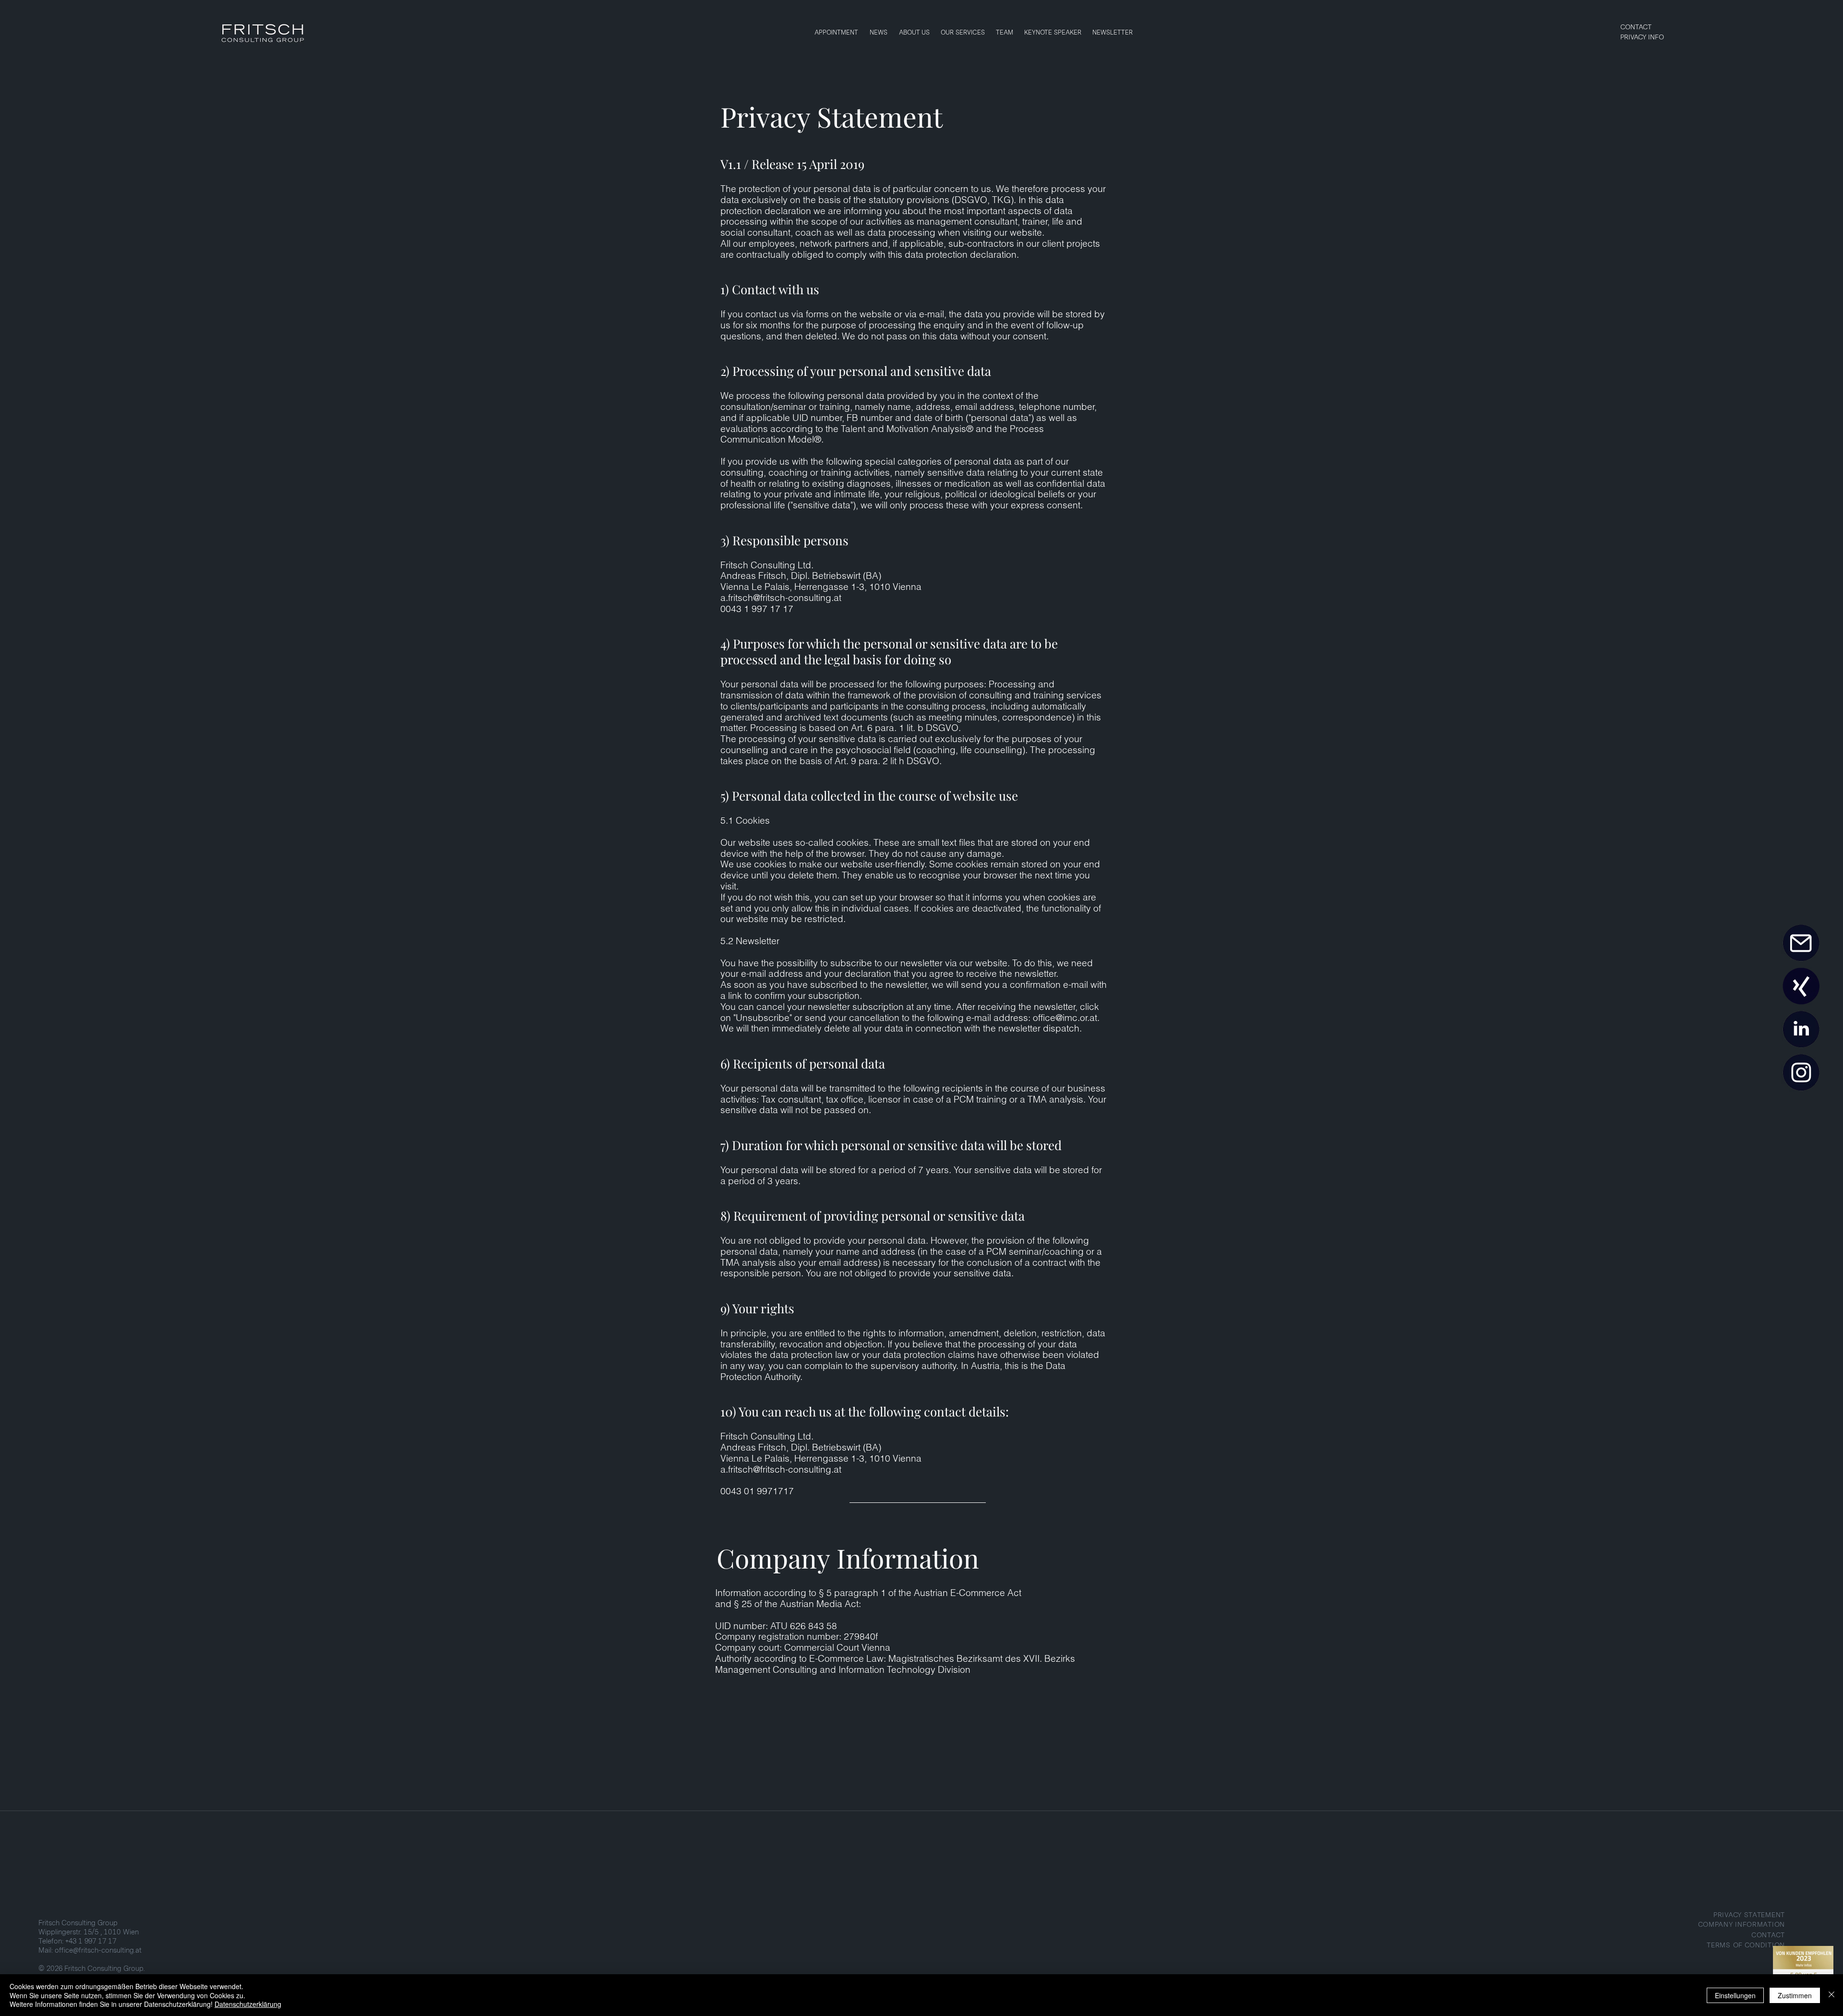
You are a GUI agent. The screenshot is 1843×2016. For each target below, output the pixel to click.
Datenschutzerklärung (248, 2004)
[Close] (1831, 1995)
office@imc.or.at (1065, 1018)
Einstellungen (1735, 1995)
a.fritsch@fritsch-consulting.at (781, 598)
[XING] (1801, 986)
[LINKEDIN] (1801, 1030)
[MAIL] (1801, 943)
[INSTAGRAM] (1801, 1073)
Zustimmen (1795, 1995)
